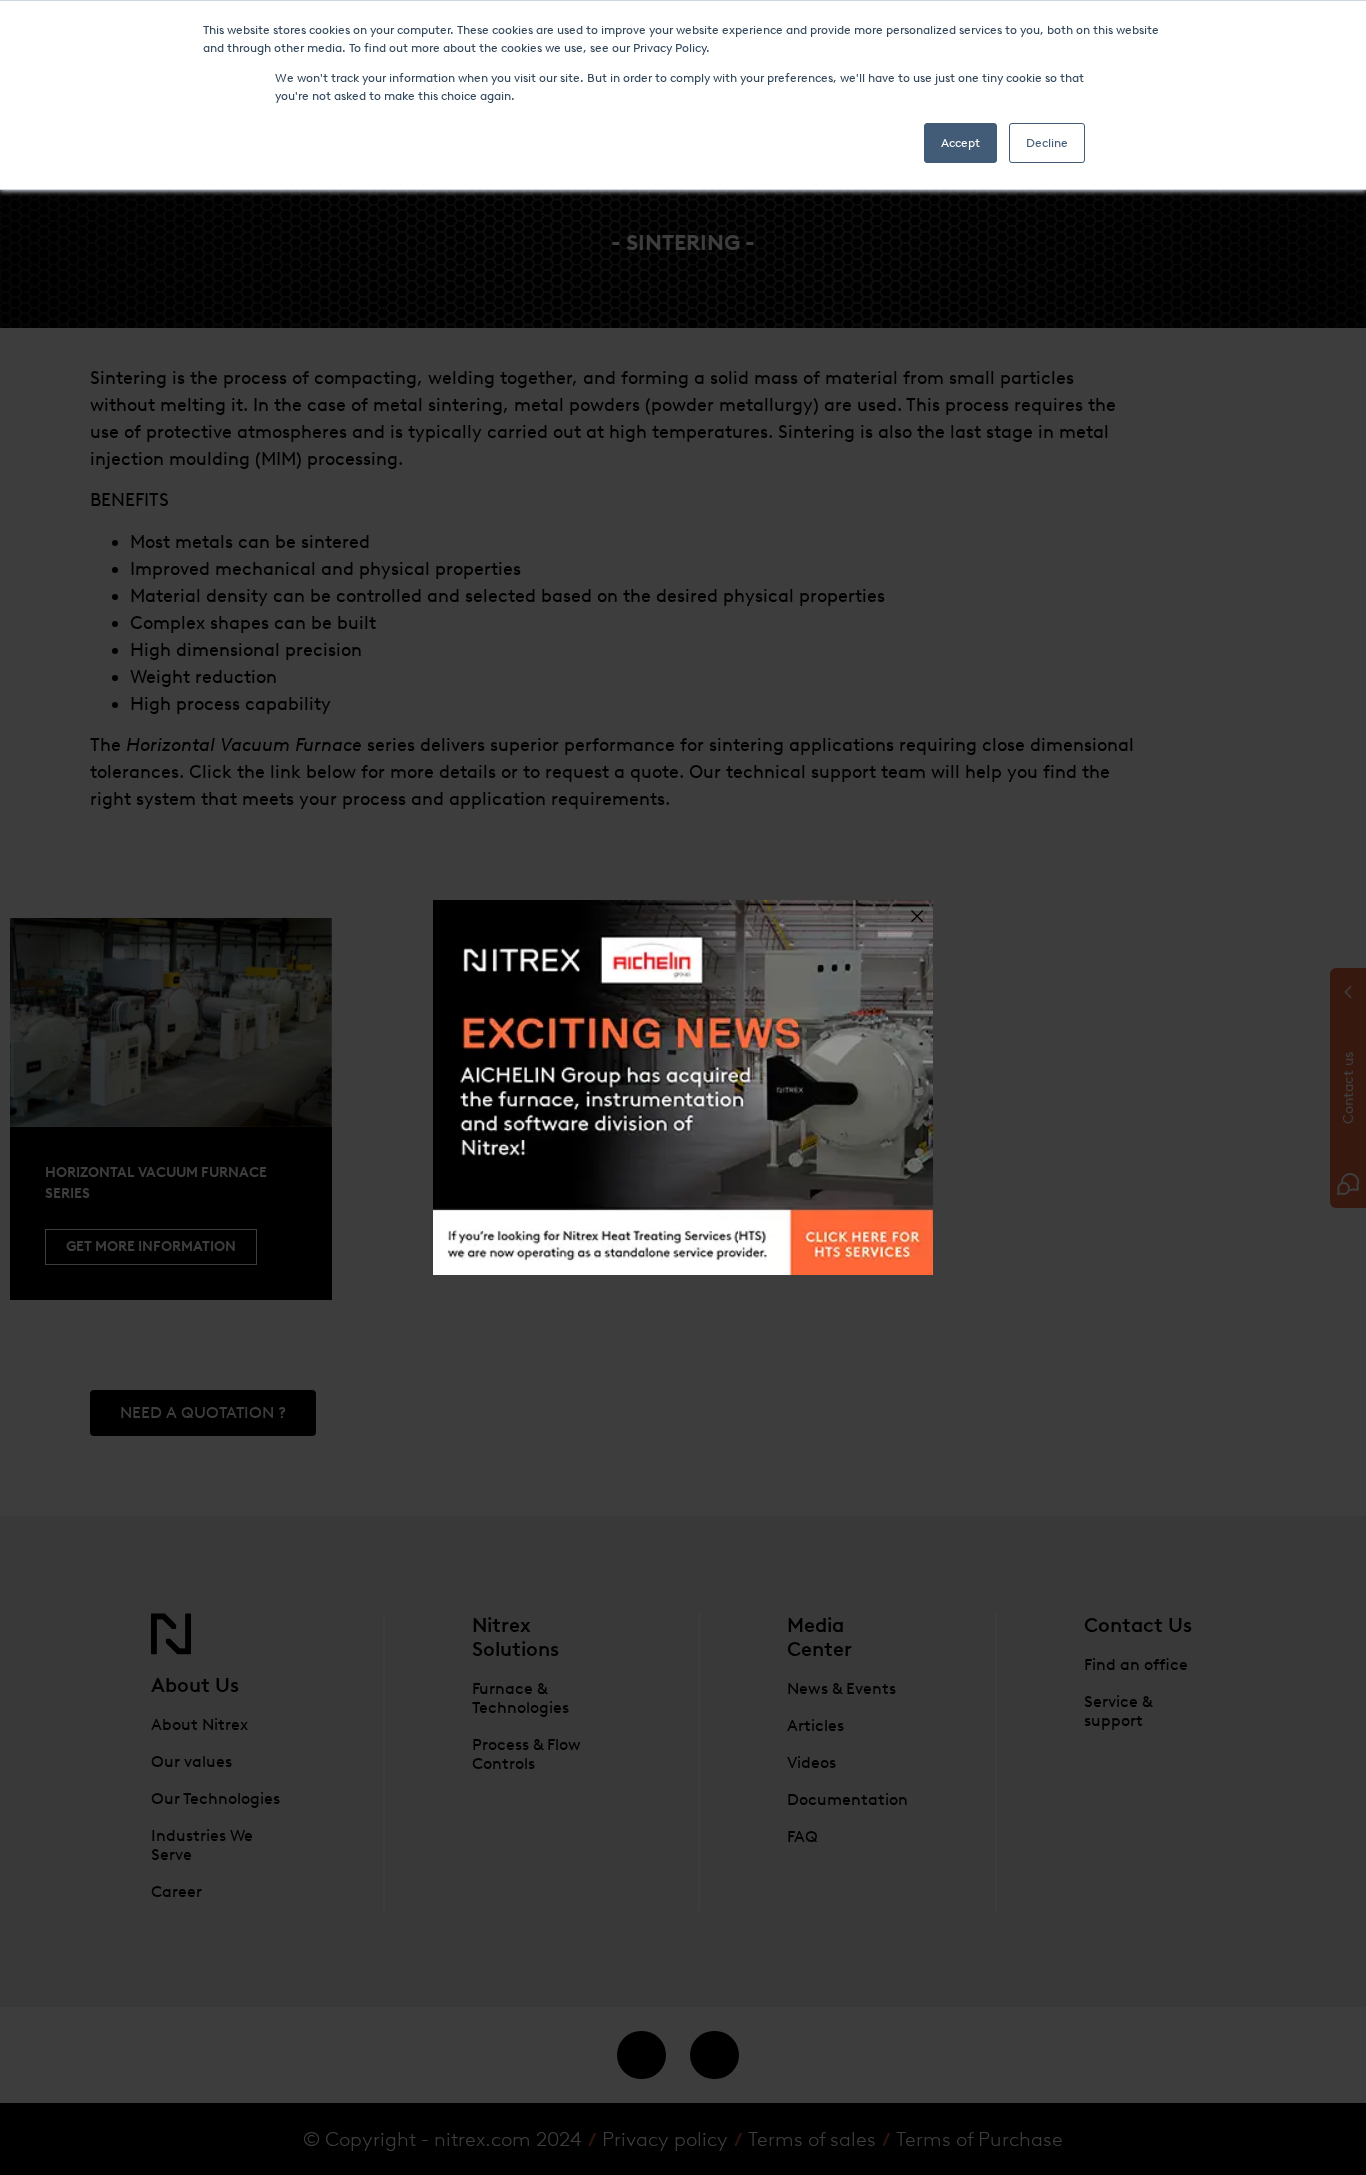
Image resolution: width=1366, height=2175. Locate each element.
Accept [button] (960, 143)
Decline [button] (1047, 143)
